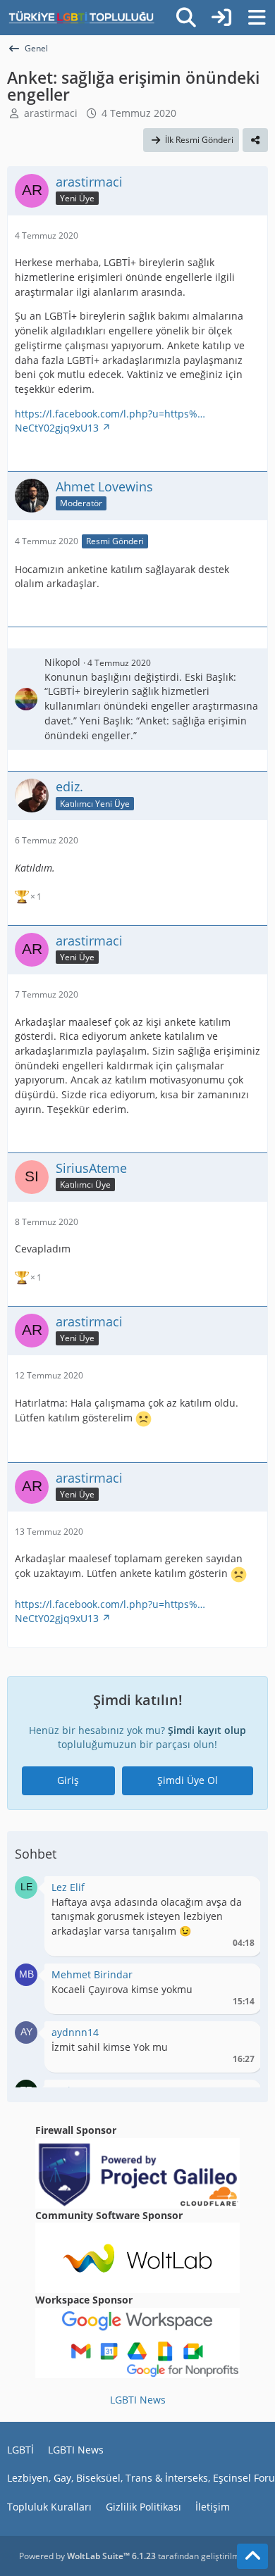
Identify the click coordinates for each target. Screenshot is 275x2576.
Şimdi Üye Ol (188, 1780)
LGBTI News (138, 2400)
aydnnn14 (75, 2032)
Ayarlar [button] (239, 1891)
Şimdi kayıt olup (207, 1730)
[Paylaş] (255, 140)
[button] (26, 1886)
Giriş (68, 1780)
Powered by (87, 2556)
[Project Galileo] (137, 2172)
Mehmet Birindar (92, 1974)
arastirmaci (51, 113)
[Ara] (186, 18)
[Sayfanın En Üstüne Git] (252, 2556)
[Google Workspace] (137, 2342)
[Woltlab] (137, 2257)
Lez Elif (68, 1887)
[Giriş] (221, 18)
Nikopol (62, 662)
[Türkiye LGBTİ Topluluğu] (81, 18)
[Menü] (257, 18)
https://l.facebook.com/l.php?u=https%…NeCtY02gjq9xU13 (110, 421)
